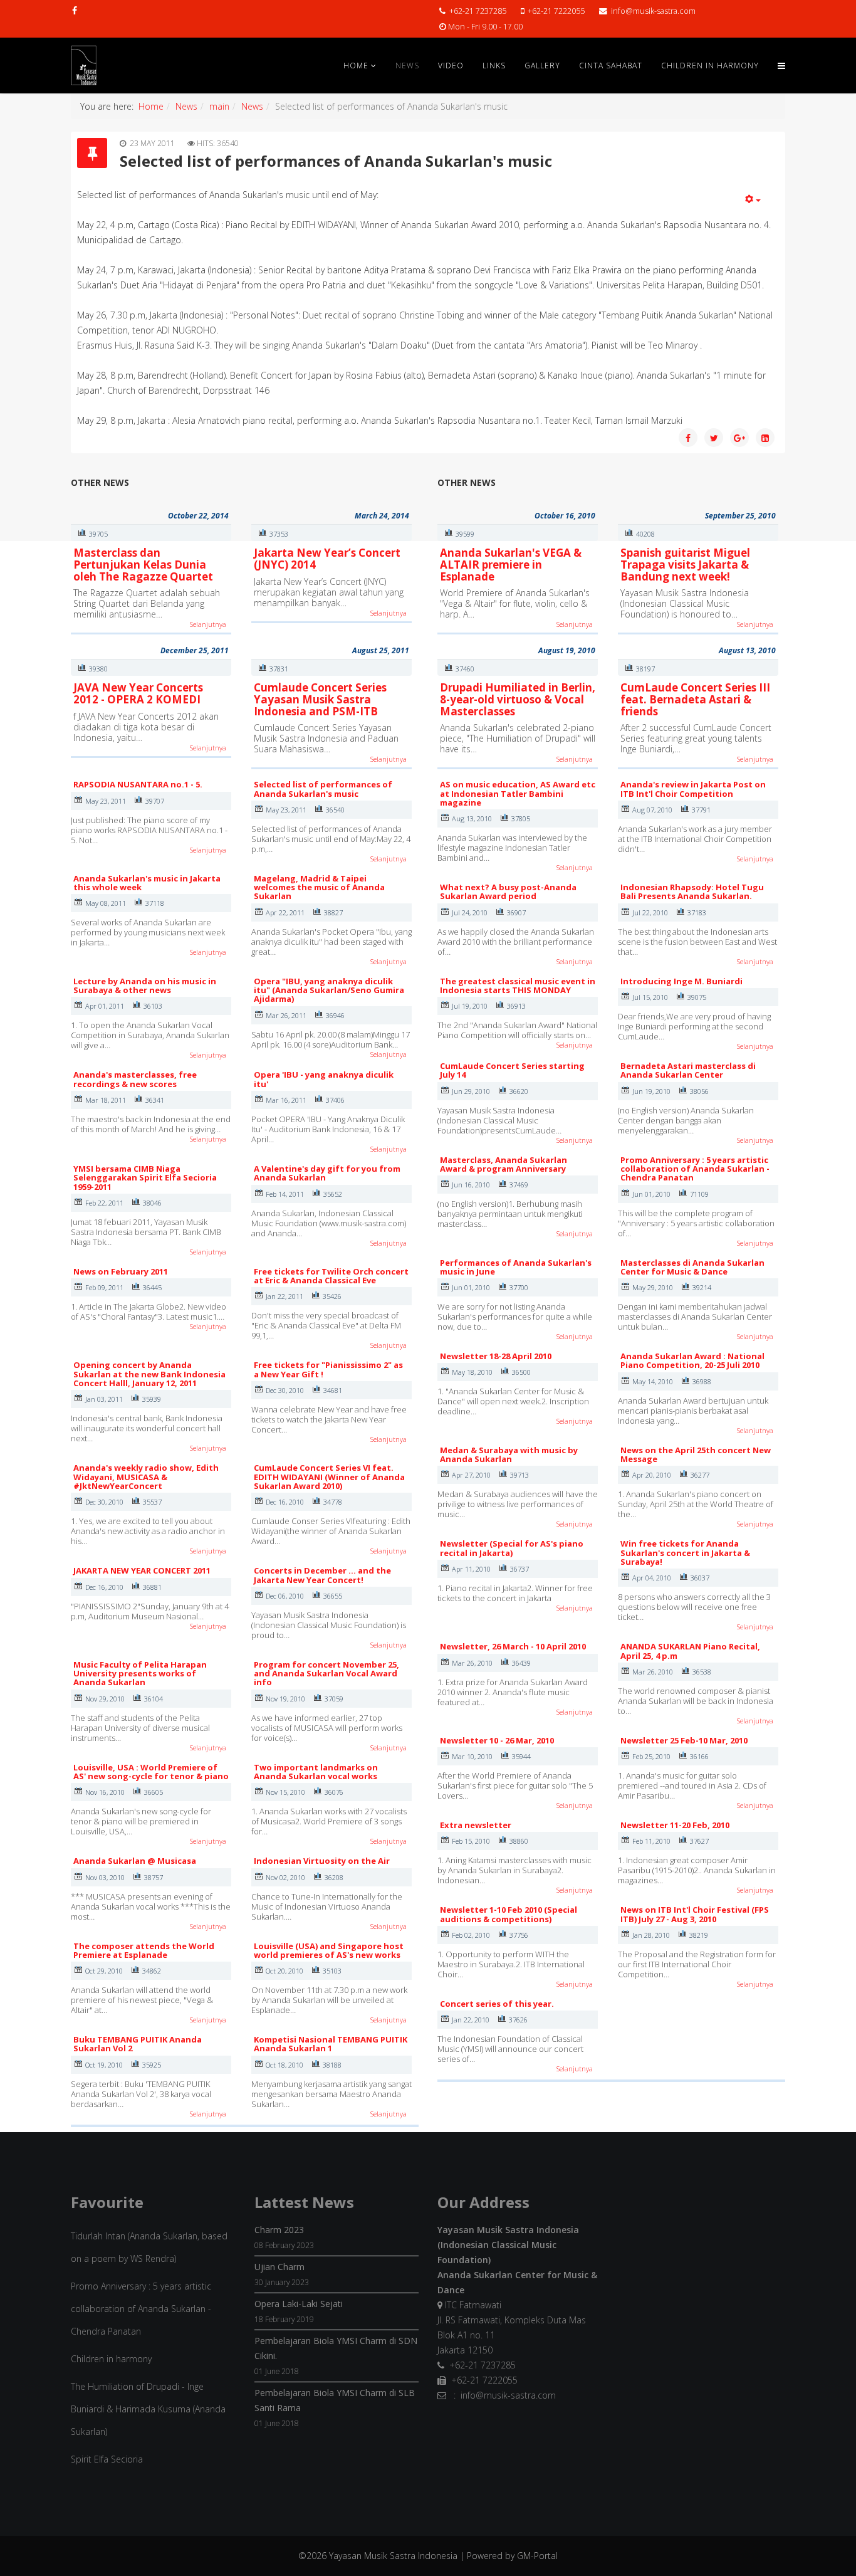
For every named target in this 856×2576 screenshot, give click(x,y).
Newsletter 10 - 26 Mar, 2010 (497, 1740)
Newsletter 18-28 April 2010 (496, 1356)
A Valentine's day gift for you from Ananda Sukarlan (327, 1173)
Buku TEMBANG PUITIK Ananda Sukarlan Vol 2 (138, 2044)
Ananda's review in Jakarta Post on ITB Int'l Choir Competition (693, 789)
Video (451, 66)
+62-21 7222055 (556, 11)
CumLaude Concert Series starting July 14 (512, 1070)
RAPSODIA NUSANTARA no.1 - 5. (138, 784)
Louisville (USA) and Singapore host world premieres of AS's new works (329, 1950)
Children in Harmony (710, 66)
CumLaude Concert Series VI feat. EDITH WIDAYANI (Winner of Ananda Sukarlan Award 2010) (329, 1477)
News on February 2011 (121, 1271)
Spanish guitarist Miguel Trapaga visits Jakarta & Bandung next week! (685, 564)
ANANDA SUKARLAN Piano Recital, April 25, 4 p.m (690, 1651)
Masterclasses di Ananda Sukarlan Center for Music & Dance (692, 1267)
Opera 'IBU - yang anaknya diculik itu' (324, 1079)
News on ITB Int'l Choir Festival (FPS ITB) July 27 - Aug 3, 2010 (695, 1914)
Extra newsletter (476, 1825)
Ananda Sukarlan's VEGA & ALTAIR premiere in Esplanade (511, 564)
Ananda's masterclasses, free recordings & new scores (135, 1079)
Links (494, 66)
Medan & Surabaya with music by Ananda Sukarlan (509, 1454)
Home (356, 66)
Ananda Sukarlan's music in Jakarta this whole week (147, 883)
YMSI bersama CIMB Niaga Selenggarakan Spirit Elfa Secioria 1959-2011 (145, 1178)
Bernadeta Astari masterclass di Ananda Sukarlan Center (688, 1070)
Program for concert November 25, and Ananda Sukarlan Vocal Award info (326, 1674)
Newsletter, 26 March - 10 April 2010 (513, 1646)
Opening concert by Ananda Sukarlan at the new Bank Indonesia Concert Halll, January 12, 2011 (149, 1374)
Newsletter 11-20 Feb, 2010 (675, 1825)
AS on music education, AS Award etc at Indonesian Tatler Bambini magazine (518, 793)
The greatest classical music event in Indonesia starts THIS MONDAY (518, 986)
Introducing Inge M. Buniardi (681, 981)
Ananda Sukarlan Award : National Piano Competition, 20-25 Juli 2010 (692, 1360)
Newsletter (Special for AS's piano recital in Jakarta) (512, 1548)
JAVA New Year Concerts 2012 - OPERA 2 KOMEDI (138, 693)
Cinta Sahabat (611, 66)
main (219, 106)
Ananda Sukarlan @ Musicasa (135, 1861)
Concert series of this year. (497, 2004)
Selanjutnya (208, 624)
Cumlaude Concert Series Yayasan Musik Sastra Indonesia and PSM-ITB (320, 699)
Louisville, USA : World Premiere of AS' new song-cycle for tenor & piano (151, 1772)
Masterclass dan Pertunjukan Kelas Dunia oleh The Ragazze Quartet (143, 564)
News (407, 66)
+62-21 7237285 (478, 11)
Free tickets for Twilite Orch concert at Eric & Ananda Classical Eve (331, 1276)
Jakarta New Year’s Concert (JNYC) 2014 (327, 559)
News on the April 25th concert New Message (696, 1454)
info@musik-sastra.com (653, 11)
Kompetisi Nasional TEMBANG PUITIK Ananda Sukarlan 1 (331, 2044)
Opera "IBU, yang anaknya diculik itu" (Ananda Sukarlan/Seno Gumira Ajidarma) (329, 990)
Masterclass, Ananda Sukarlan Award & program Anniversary (504, 1164)
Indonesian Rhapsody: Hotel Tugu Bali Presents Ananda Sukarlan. (692, 891)
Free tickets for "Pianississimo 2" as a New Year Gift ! (328, 1369)
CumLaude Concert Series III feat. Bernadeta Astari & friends (695, 699)
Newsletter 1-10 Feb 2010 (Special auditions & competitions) (509, 1914)
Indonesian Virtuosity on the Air (322, 1861)
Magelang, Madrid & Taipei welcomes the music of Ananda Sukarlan (319, 887)
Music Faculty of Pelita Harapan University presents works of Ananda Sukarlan (140, 1674)
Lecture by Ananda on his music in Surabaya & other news (145, 986)
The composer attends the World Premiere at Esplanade (144, 1950)
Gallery (542, 66)
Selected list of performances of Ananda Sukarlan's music (323, 789)
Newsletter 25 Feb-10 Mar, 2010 (684, 1740)
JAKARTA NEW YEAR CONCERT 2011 (142, 1570)
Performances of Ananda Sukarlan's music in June (516, 1267)
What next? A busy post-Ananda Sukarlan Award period (508, 891)
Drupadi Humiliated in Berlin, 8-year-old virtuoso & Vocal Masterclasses (518, 699)
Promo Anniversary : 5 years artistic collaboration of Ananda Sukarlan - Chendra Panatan (695, 1169)
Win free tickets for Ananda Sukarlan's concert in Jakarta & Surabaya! (685, 1553)
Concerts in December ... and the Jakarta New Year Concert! (322, 1575)
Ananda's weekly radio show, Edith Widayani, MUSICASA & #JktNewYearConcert (146, 1477)
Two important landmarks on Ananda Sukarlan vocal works (316, 1772)
